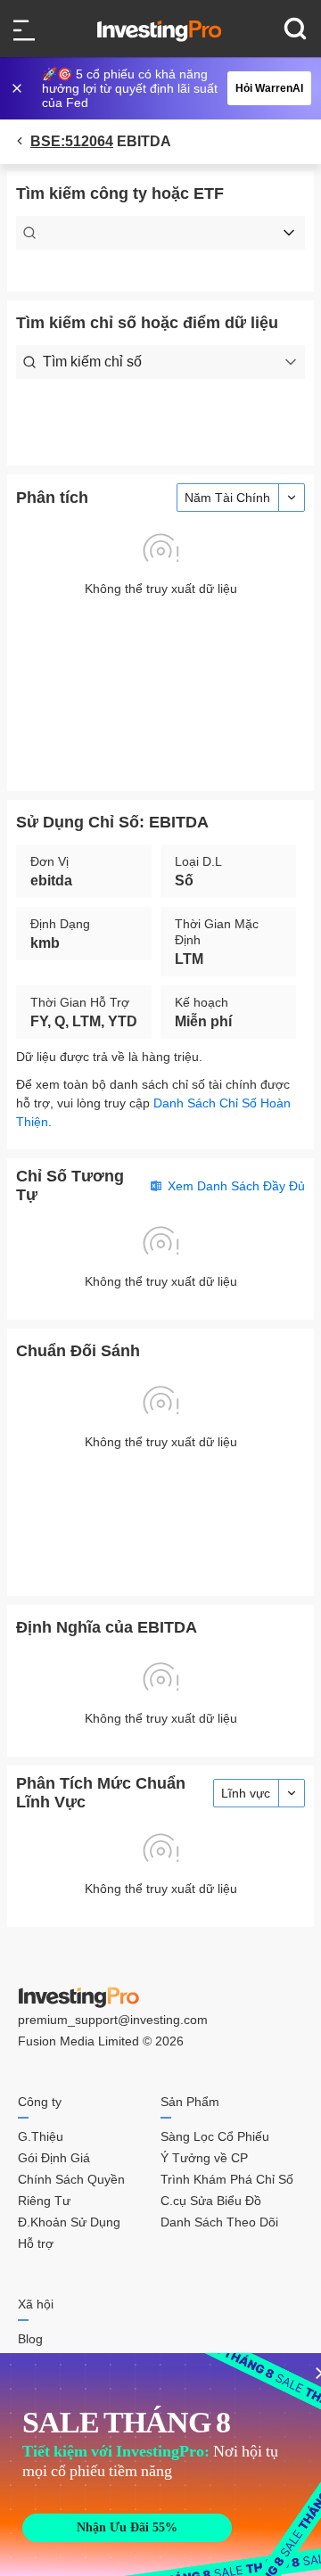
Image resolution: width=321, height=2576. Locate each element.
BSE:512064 (72, 141)
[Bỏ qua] (19, 88)
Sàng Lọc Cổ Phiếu (215, 2136)
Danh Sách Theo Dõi (219, 2222)
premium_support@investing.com (113, 2020)
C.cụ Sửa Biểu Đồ (211, 2201)
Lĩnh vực (246, 1793)
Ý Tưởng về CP (204, 2158)
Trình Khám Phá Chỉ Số (227, 2179)
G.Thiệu (41, 2136)
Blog (30, 2339)
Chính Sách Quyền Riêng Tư (71, 2190)
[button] (169, 88)
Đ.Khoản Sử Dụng (69, 2222)
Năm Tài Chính (227, 498)
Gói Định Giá (54, 2158)
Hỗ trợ (36, 2243)
